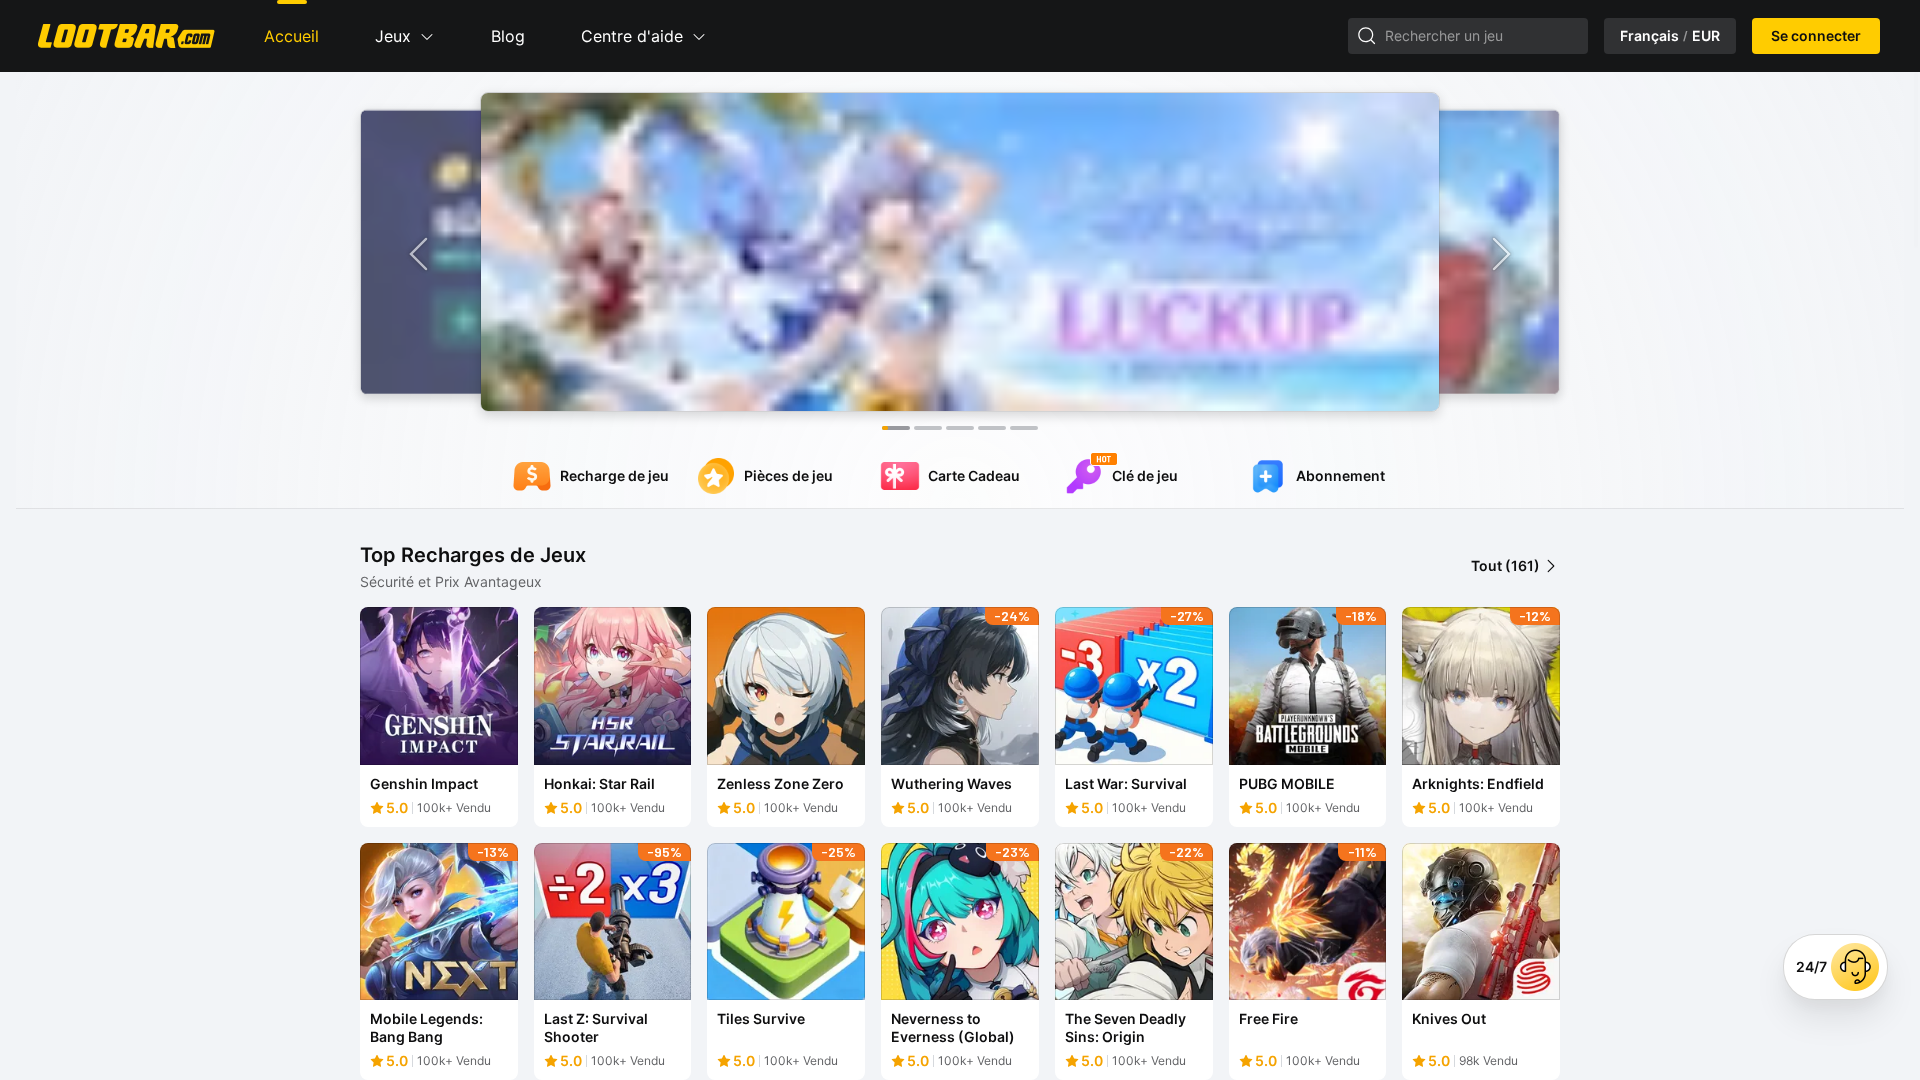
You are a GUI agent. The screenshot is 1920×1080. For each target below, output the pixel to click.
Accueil (291, 36)
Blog (508, 36)
